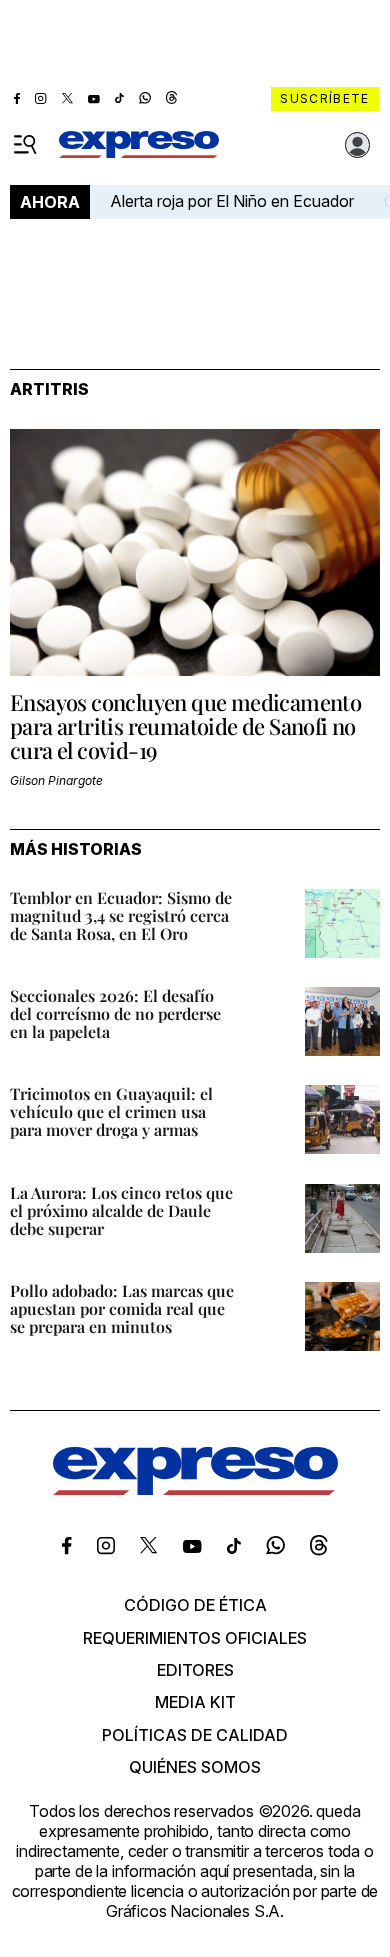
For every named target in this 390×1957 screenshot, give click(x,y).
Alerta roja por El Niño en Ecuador (232, 201)
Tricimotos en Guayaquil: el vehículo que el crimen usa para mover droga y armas (111, 1111)
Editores (195, 1670)
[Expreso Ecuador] (195, 1489)
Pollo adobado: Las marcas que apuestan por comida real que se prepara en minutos (122, 1308)
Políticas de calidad (195, 1735)
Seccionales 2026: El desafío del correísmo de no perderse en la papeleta (115, 1013)
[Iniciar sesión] (358, 145)
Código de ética (195, 1605)
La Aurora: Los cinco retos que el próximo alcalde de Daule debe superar (121, 1210)
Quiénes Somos (195, 1767)
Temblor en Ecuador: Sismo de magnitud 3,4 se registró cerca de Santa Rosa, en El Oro (121, 915)
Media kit (195, 1702)
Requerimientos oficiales (195, 1638)
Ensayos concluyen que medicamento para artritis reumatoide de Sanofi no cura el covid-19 (185, 726)
